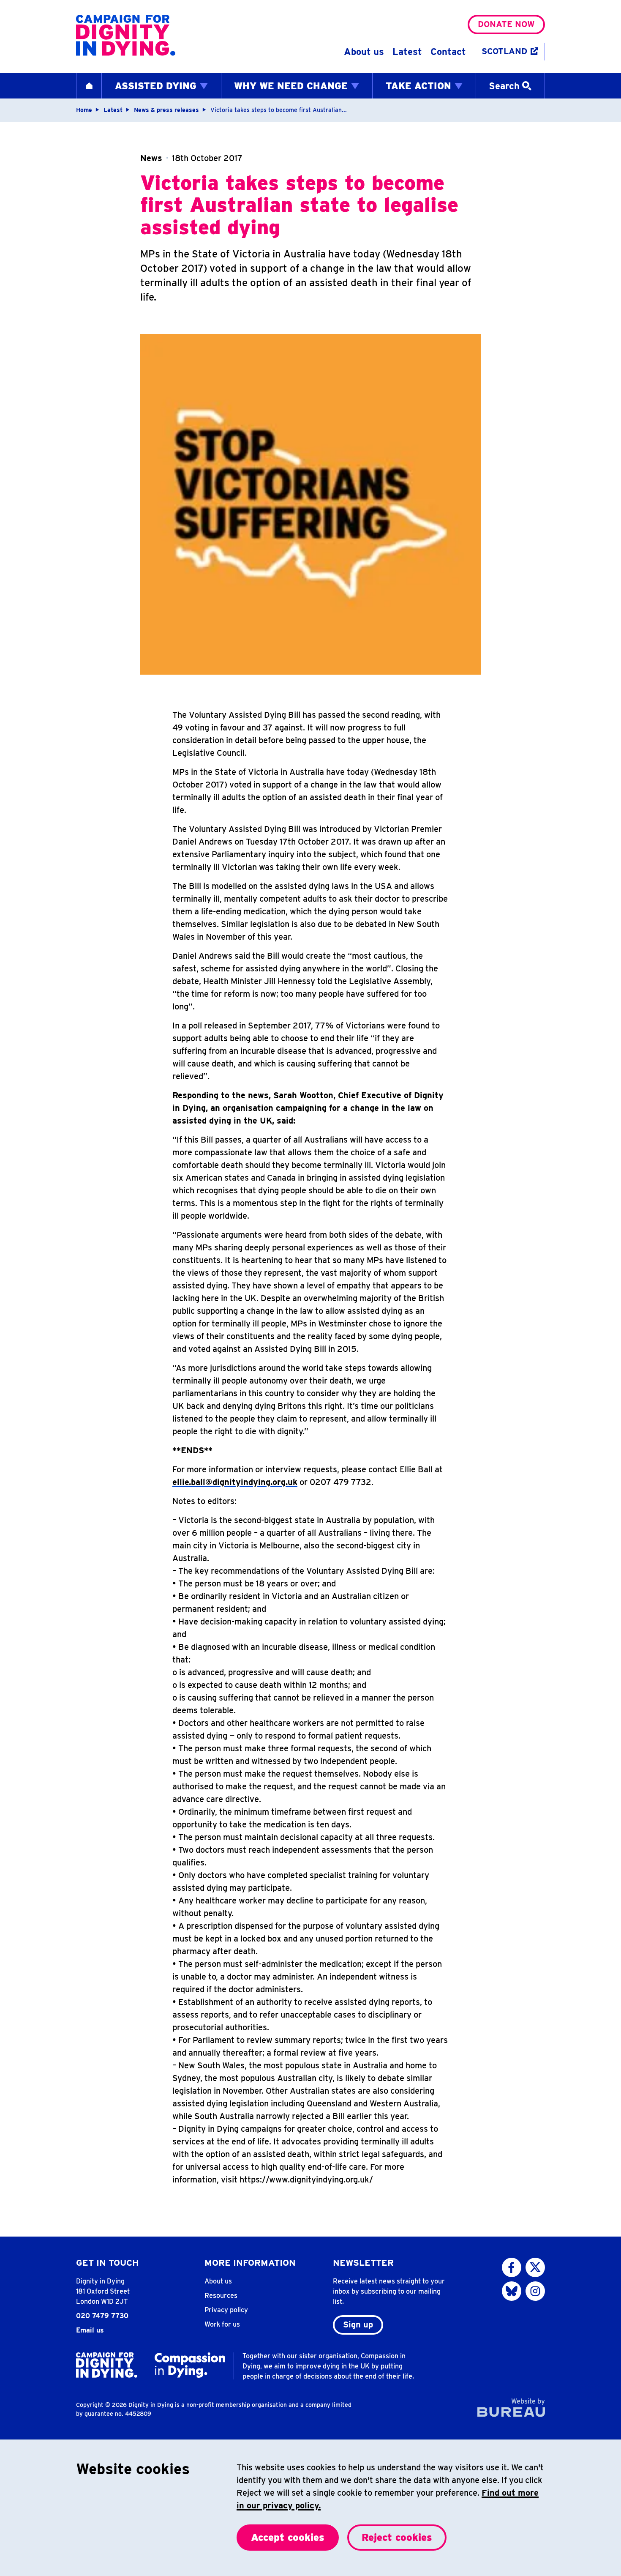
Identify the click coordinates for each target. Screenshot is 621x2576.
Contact (448, 52)
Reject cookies (397, 2537)
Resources (221, 2296)
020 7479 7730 (102, 2316)
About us (364, 52)
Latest (407, 52)
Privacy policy (226, 2310)
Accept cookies (288, 2537)
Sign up (358, 2324)
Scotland (504, 51)
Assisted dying (156, 86)
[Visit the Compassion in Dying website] (190, 2365)
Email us (90, 2330)
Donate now (506, 24)
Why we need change (291, 86)
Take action (418, 86)
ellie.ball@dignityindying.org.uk (235, 1482)
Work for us (222, 2324)
